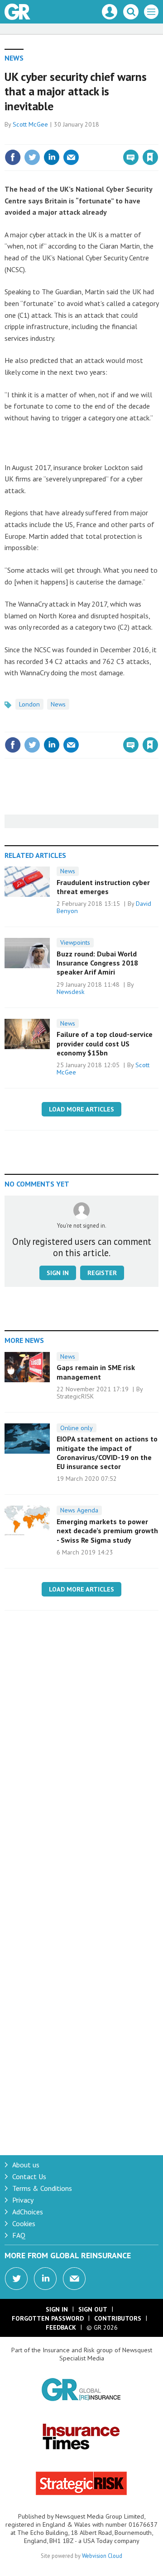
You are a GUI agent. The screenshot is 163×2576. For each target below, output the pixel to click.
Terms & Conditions (42, 2188)
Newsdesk (71, 992)
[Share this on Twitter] (32, 157)
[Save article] (150, 157)
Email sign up (74, 2279)
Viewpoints (75, 942)
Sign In (57, 2309)
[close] (157, 138)
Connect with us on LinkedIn (45, 2279)
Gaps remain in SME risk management (96, 1372)
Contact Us (29, 2176)
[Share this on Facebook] (13, 157)
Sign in (43, 138)
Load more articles (81, 1109)
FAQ (19, 2235)
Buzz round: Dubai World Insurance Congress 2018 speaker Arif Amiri (97, 963)
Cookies (24, 2223)
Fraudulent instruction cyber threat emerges (103, 887)
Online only (77, 1428)
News (14, 58)
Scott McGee (30, 124)
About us (26, 2165)
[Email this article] (71, 157)
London (29, 704)
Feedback (61, 2327)
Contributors (118, 2318)
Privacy (23, 2200)
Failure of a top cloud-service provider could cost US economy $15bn (105, 1043)
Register (102, 1273)
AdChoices (28, 2212)
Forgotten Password (48, 2318)
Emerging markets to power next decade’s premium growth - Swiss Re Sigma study (107, 1531)
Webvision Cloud (102, 2556)
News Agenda (79, 1510)
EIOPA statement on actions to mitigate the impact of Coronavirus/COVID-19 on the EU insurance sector (107, 1453)
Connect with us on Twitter (16, 2279)
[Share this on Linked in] (52, 157)
